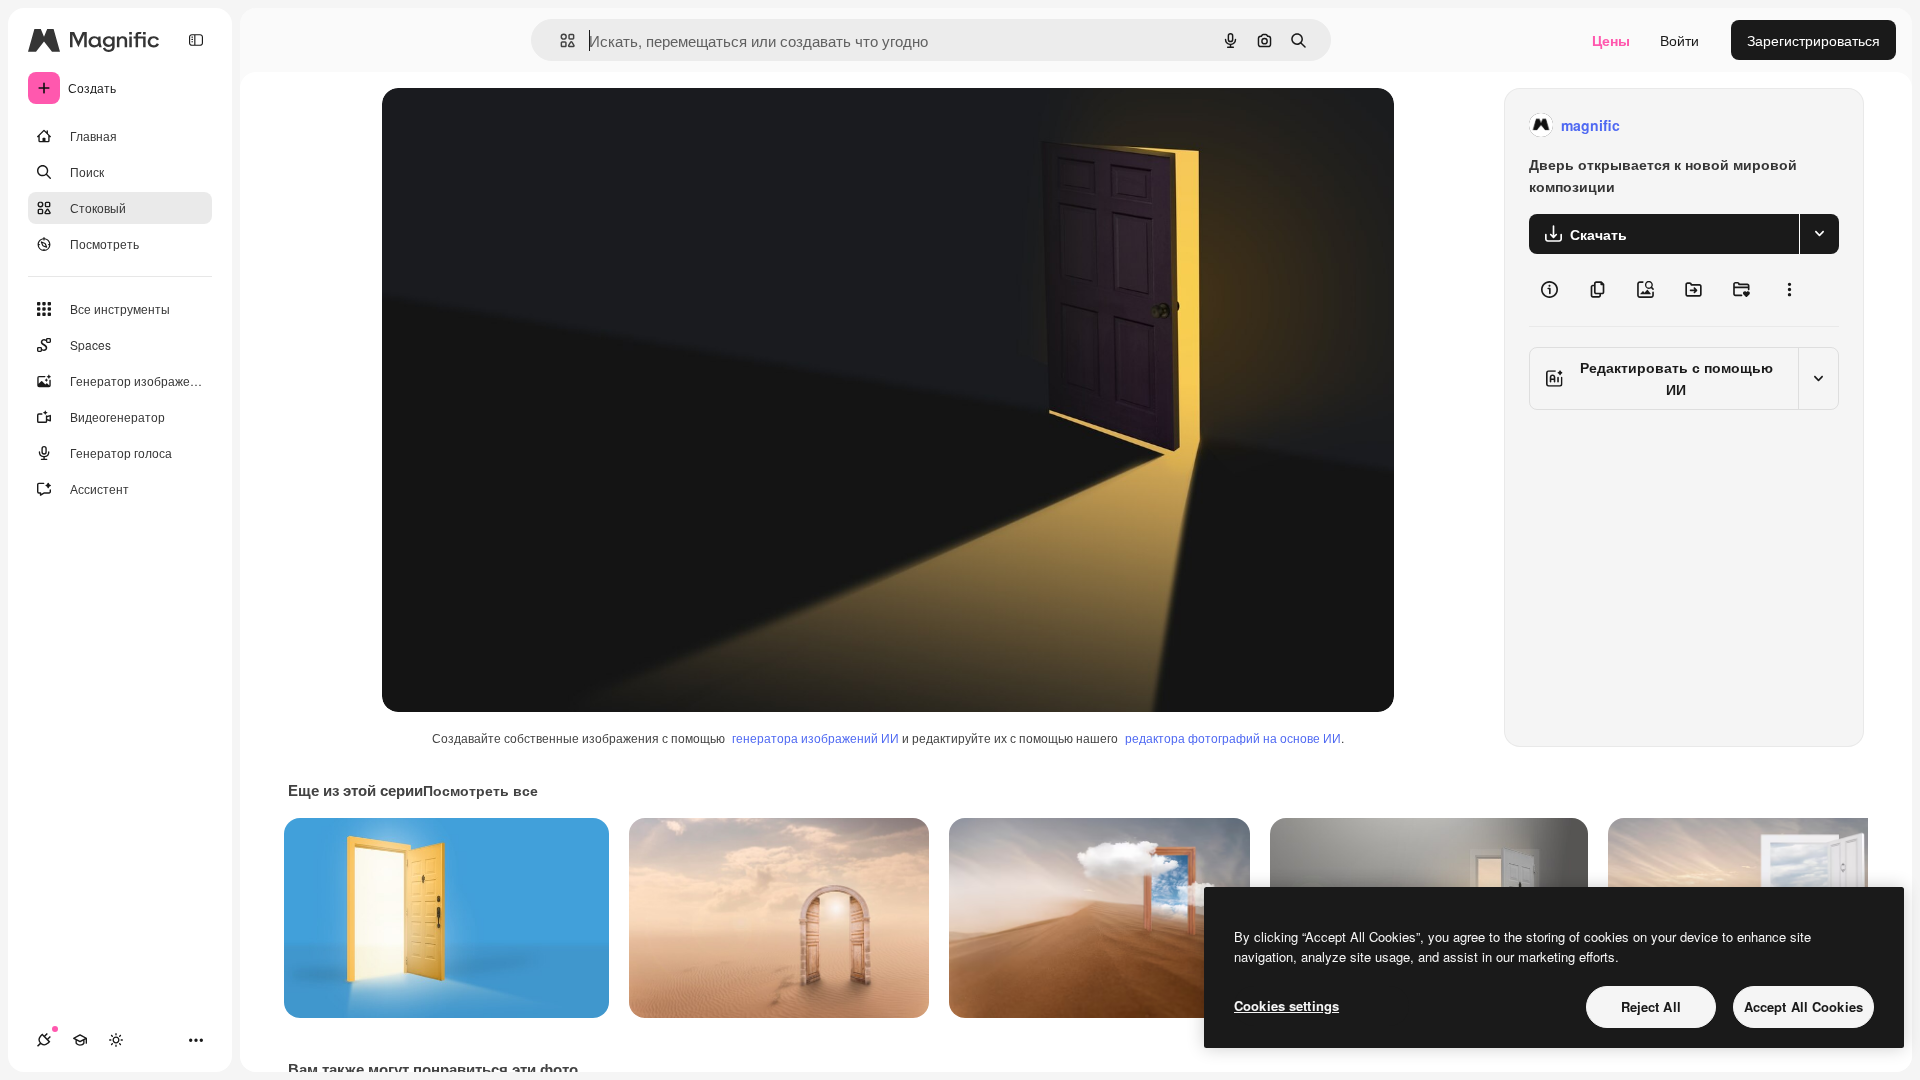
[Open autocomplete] (559, 40)
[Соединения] (44, 1040)
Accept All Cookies (1803, 1006)
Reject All (1651, 1006)
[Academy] (80, 1040)
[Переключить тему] (116, 1040)
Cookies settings (1286, 1005)
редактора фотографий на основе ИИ (1233, 737)
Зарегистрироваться (1813, 40)
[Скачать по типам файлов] (1819, 234)
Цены (1611, 40)
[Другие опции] (1789, 290)
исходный (516, 125)
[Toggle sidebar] (196, 40)
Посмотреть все (480, 790)
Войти (1679, 40)
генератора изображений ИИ (815, 737)
